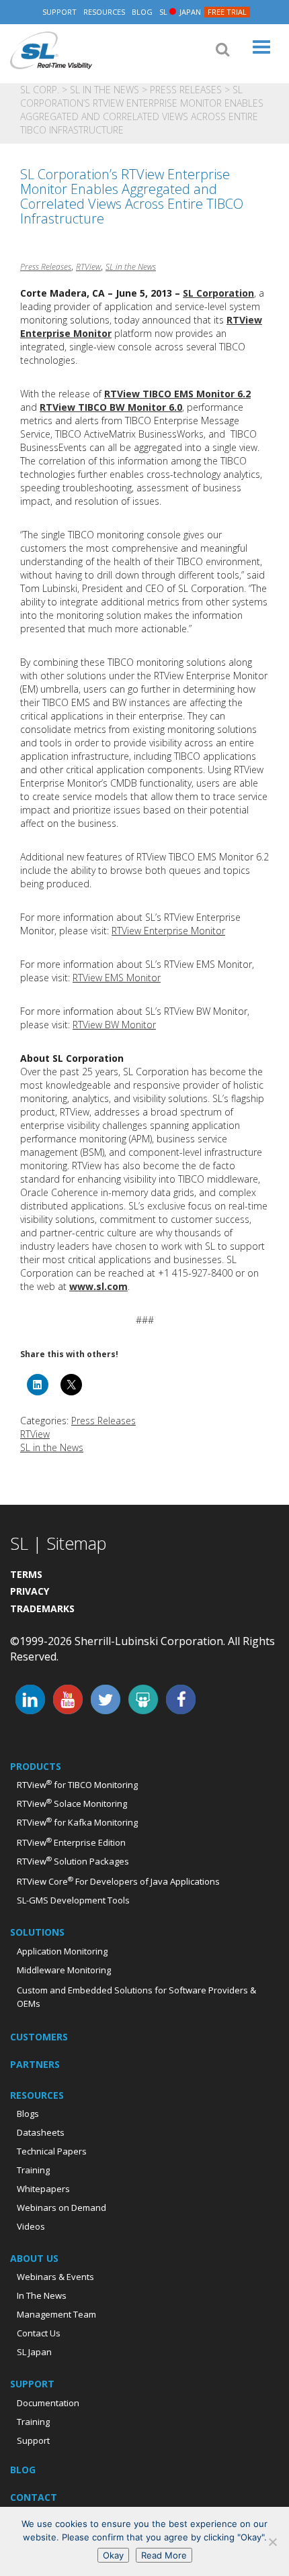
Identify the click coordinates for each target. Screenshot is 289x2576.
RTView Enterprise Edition (71, 1842)
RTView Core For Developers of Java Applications (118, 1881)
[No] (272, 2542)
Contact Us (39, 2333)
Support (59, 12)
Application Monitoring (62, 1951)
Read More (164, 2555)
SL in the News (105, 90)
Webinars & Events (55, 2277)
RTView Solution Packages (73, 1861)
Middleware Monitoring (64, 1970)
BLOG (23, 2470)
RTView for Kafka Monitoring (77, 1822)
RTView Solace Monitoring (72, 1803)
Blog (142, 12)
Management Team (56, 2314)
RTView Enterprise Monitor (168, 931)
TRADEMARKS (42, 1608)
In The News (42, 2295)
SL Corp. (51, 51)
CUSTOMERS (39, 2037)
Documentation (48, 2403)
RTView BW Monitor (114, 1025)
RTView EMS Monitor (117, 978)
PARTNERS (35, 2064)
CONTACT (34, 2497)
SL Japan (34, 2352)
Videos (31, 2226)
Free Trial (227, 12)
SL (180, 12)
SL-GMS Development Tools (73, 1900)
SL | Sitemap (58, 1543)
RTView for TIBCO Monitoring (77, 1785)
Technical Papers (52, 2151)
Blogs (28, 2114)
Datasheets (41, 2132)
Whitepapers (43, 2189)
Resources (104, 12)
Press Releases (186, 90)
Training (33, 2170)
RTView (88, 267)
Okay (113, 2555)
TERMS (26, 1574)
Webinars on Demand (61, 2208)
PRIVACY (30, 1591)
